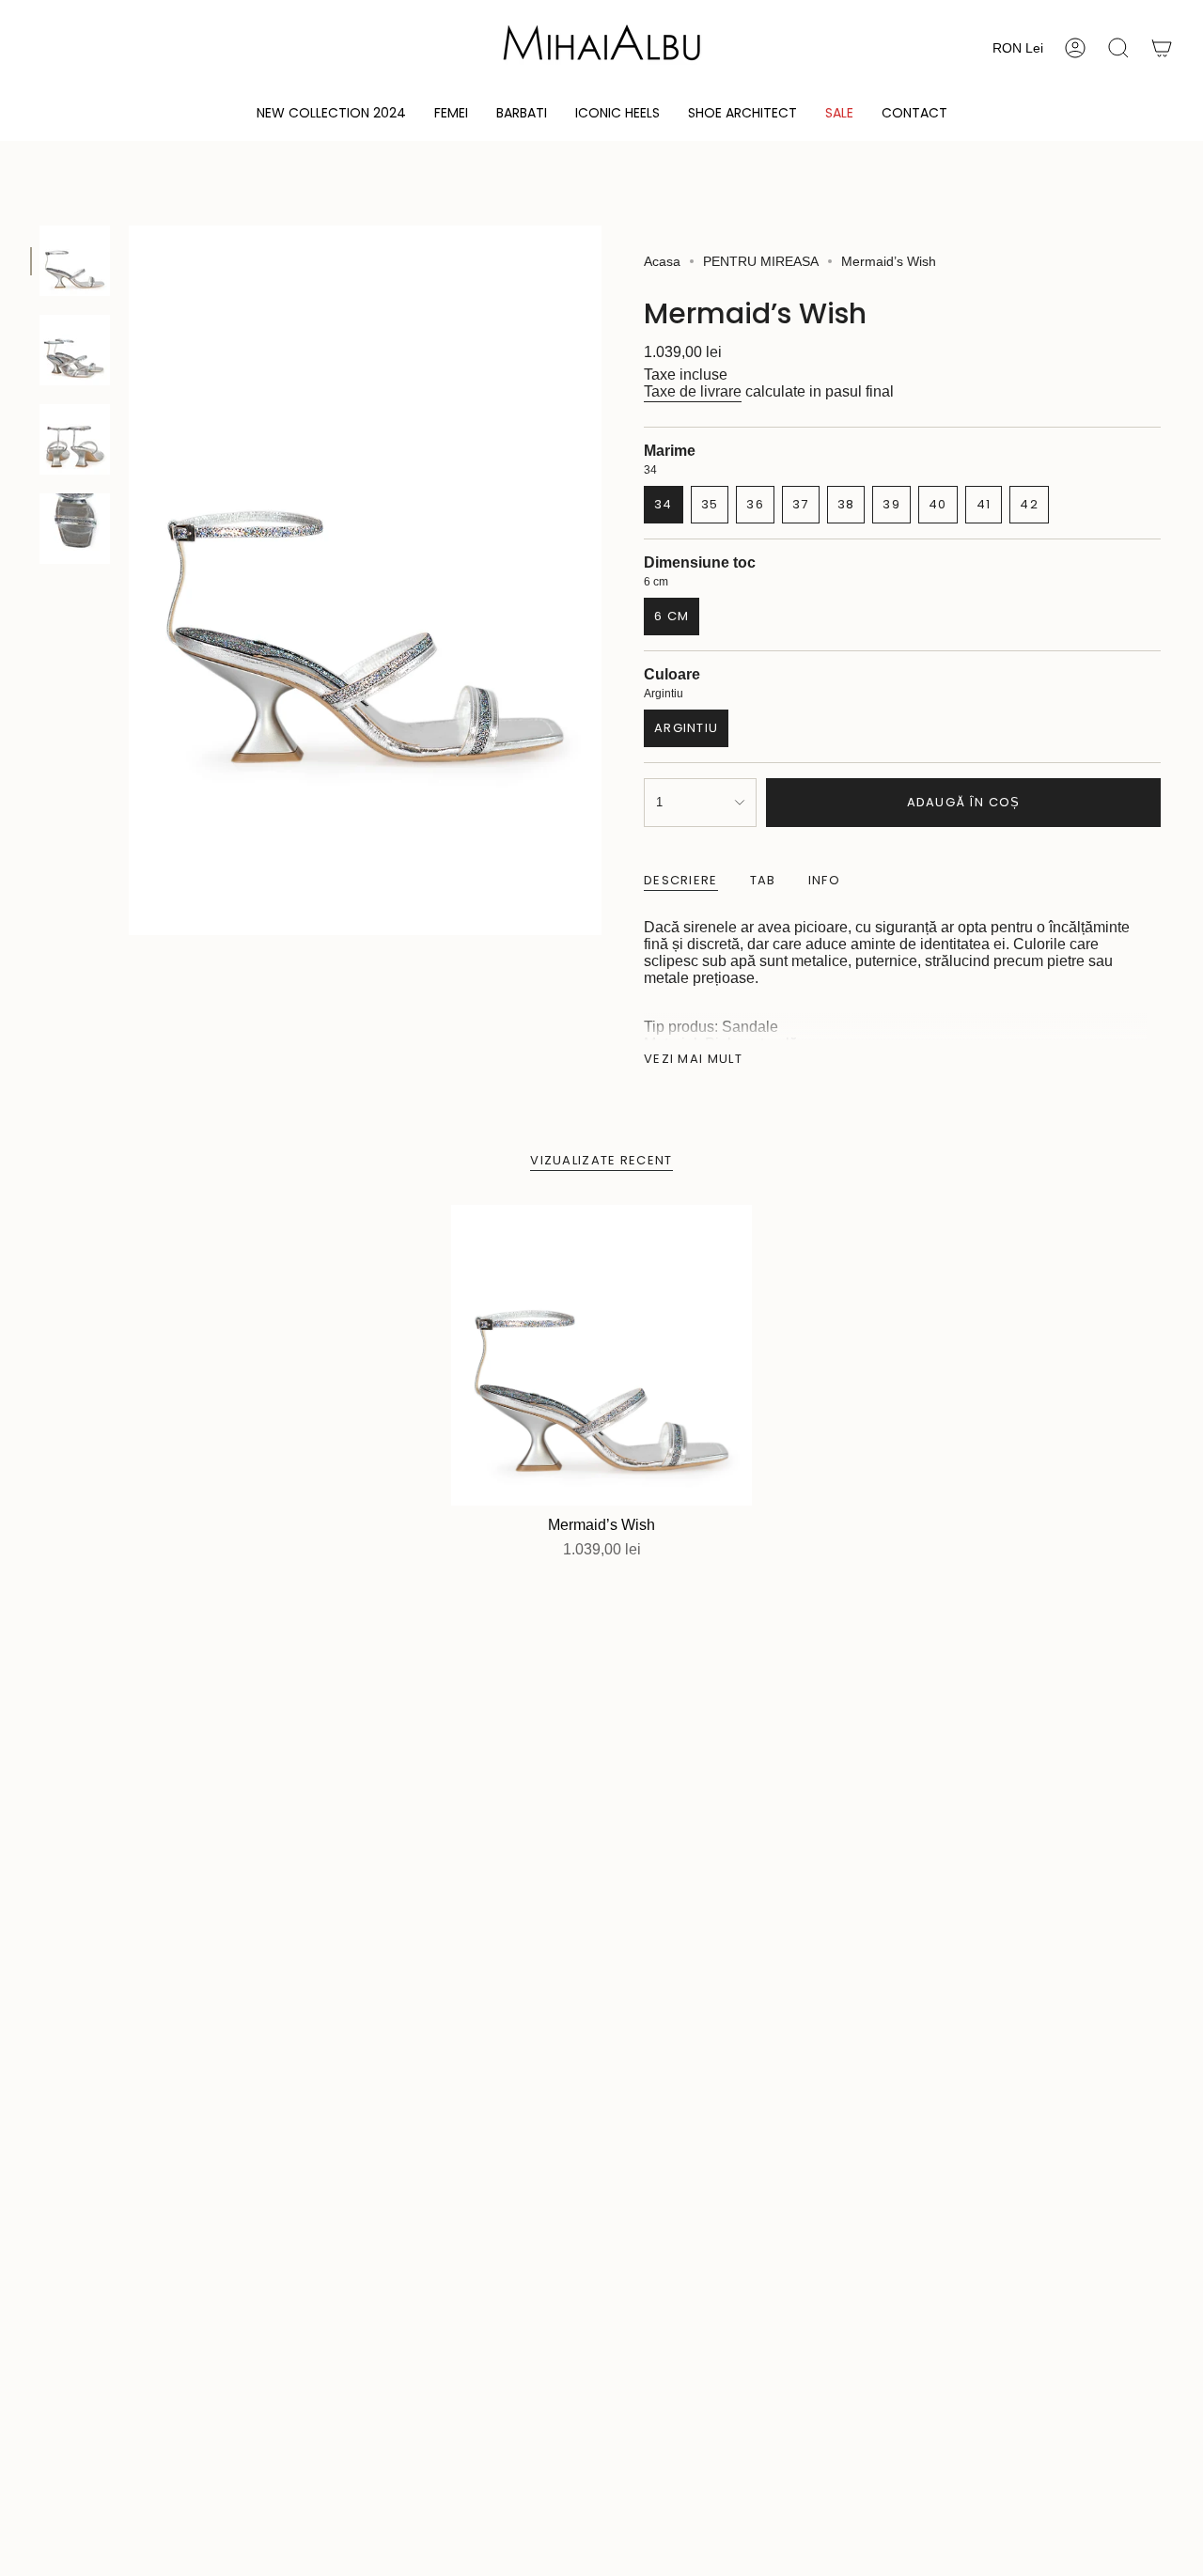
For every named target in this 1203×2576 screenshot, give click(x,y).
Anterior (129, 581)
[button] (451, 114)
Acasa (662, 261)
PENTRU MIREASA (761, 261)
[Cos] (1162, 48)
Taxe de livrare (693, 391)
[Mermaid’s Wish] (601, 1355)
